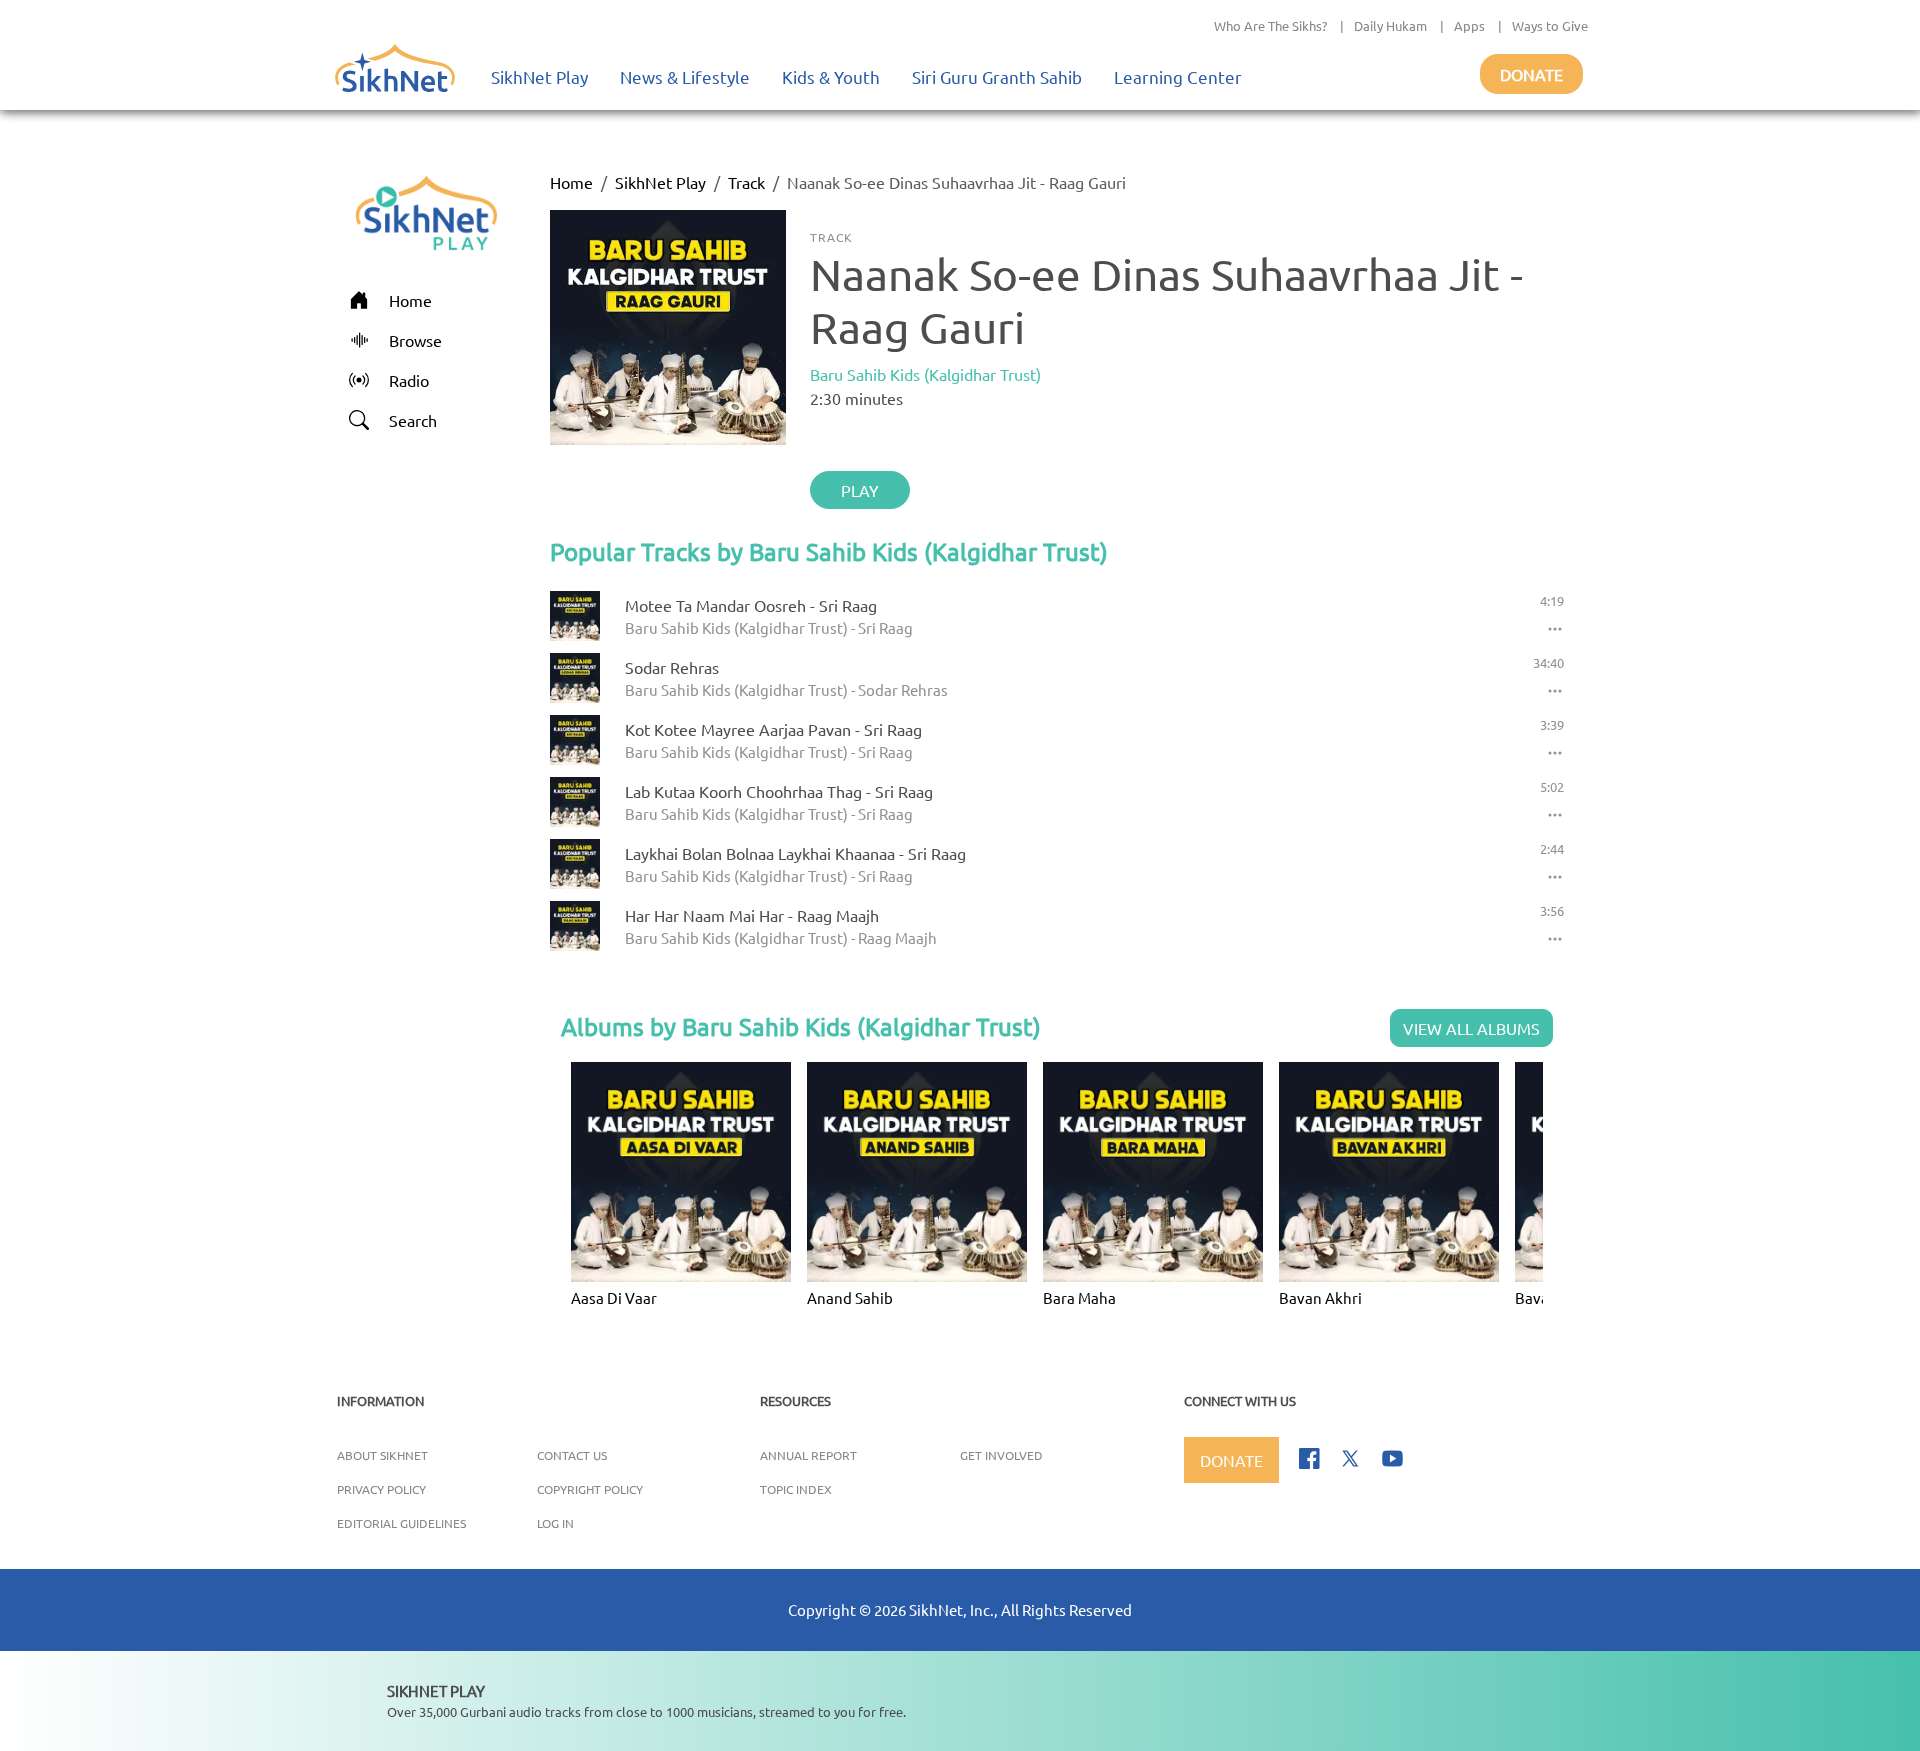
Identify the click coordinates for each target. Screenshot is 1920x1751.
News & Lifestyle (685, 76)
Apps (1469, 25)
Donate (1531, 74)
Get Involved (1001, 1455)
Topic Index (796, 1489)
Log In (555, 1523)
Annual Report (808, 1455)
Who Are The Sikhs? (1270, 25)
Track (746, 182)
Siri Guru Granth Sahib (997, 76)
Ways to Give (1550, 25)
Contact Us (572, 1455)
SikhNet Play (539, 76)
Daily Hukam (1390, 25)
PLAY (860, 490)
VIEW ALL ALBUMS (1471, 1028)
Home (571, 182)
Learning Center (1178, 76)
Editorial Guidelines (401, 1523)
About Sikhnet (382, 1455)
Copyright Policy (590, 1489)
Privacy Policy (381, 1489)
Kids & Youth (831, 76)
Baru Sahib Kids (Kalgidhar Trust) (925, 374)
